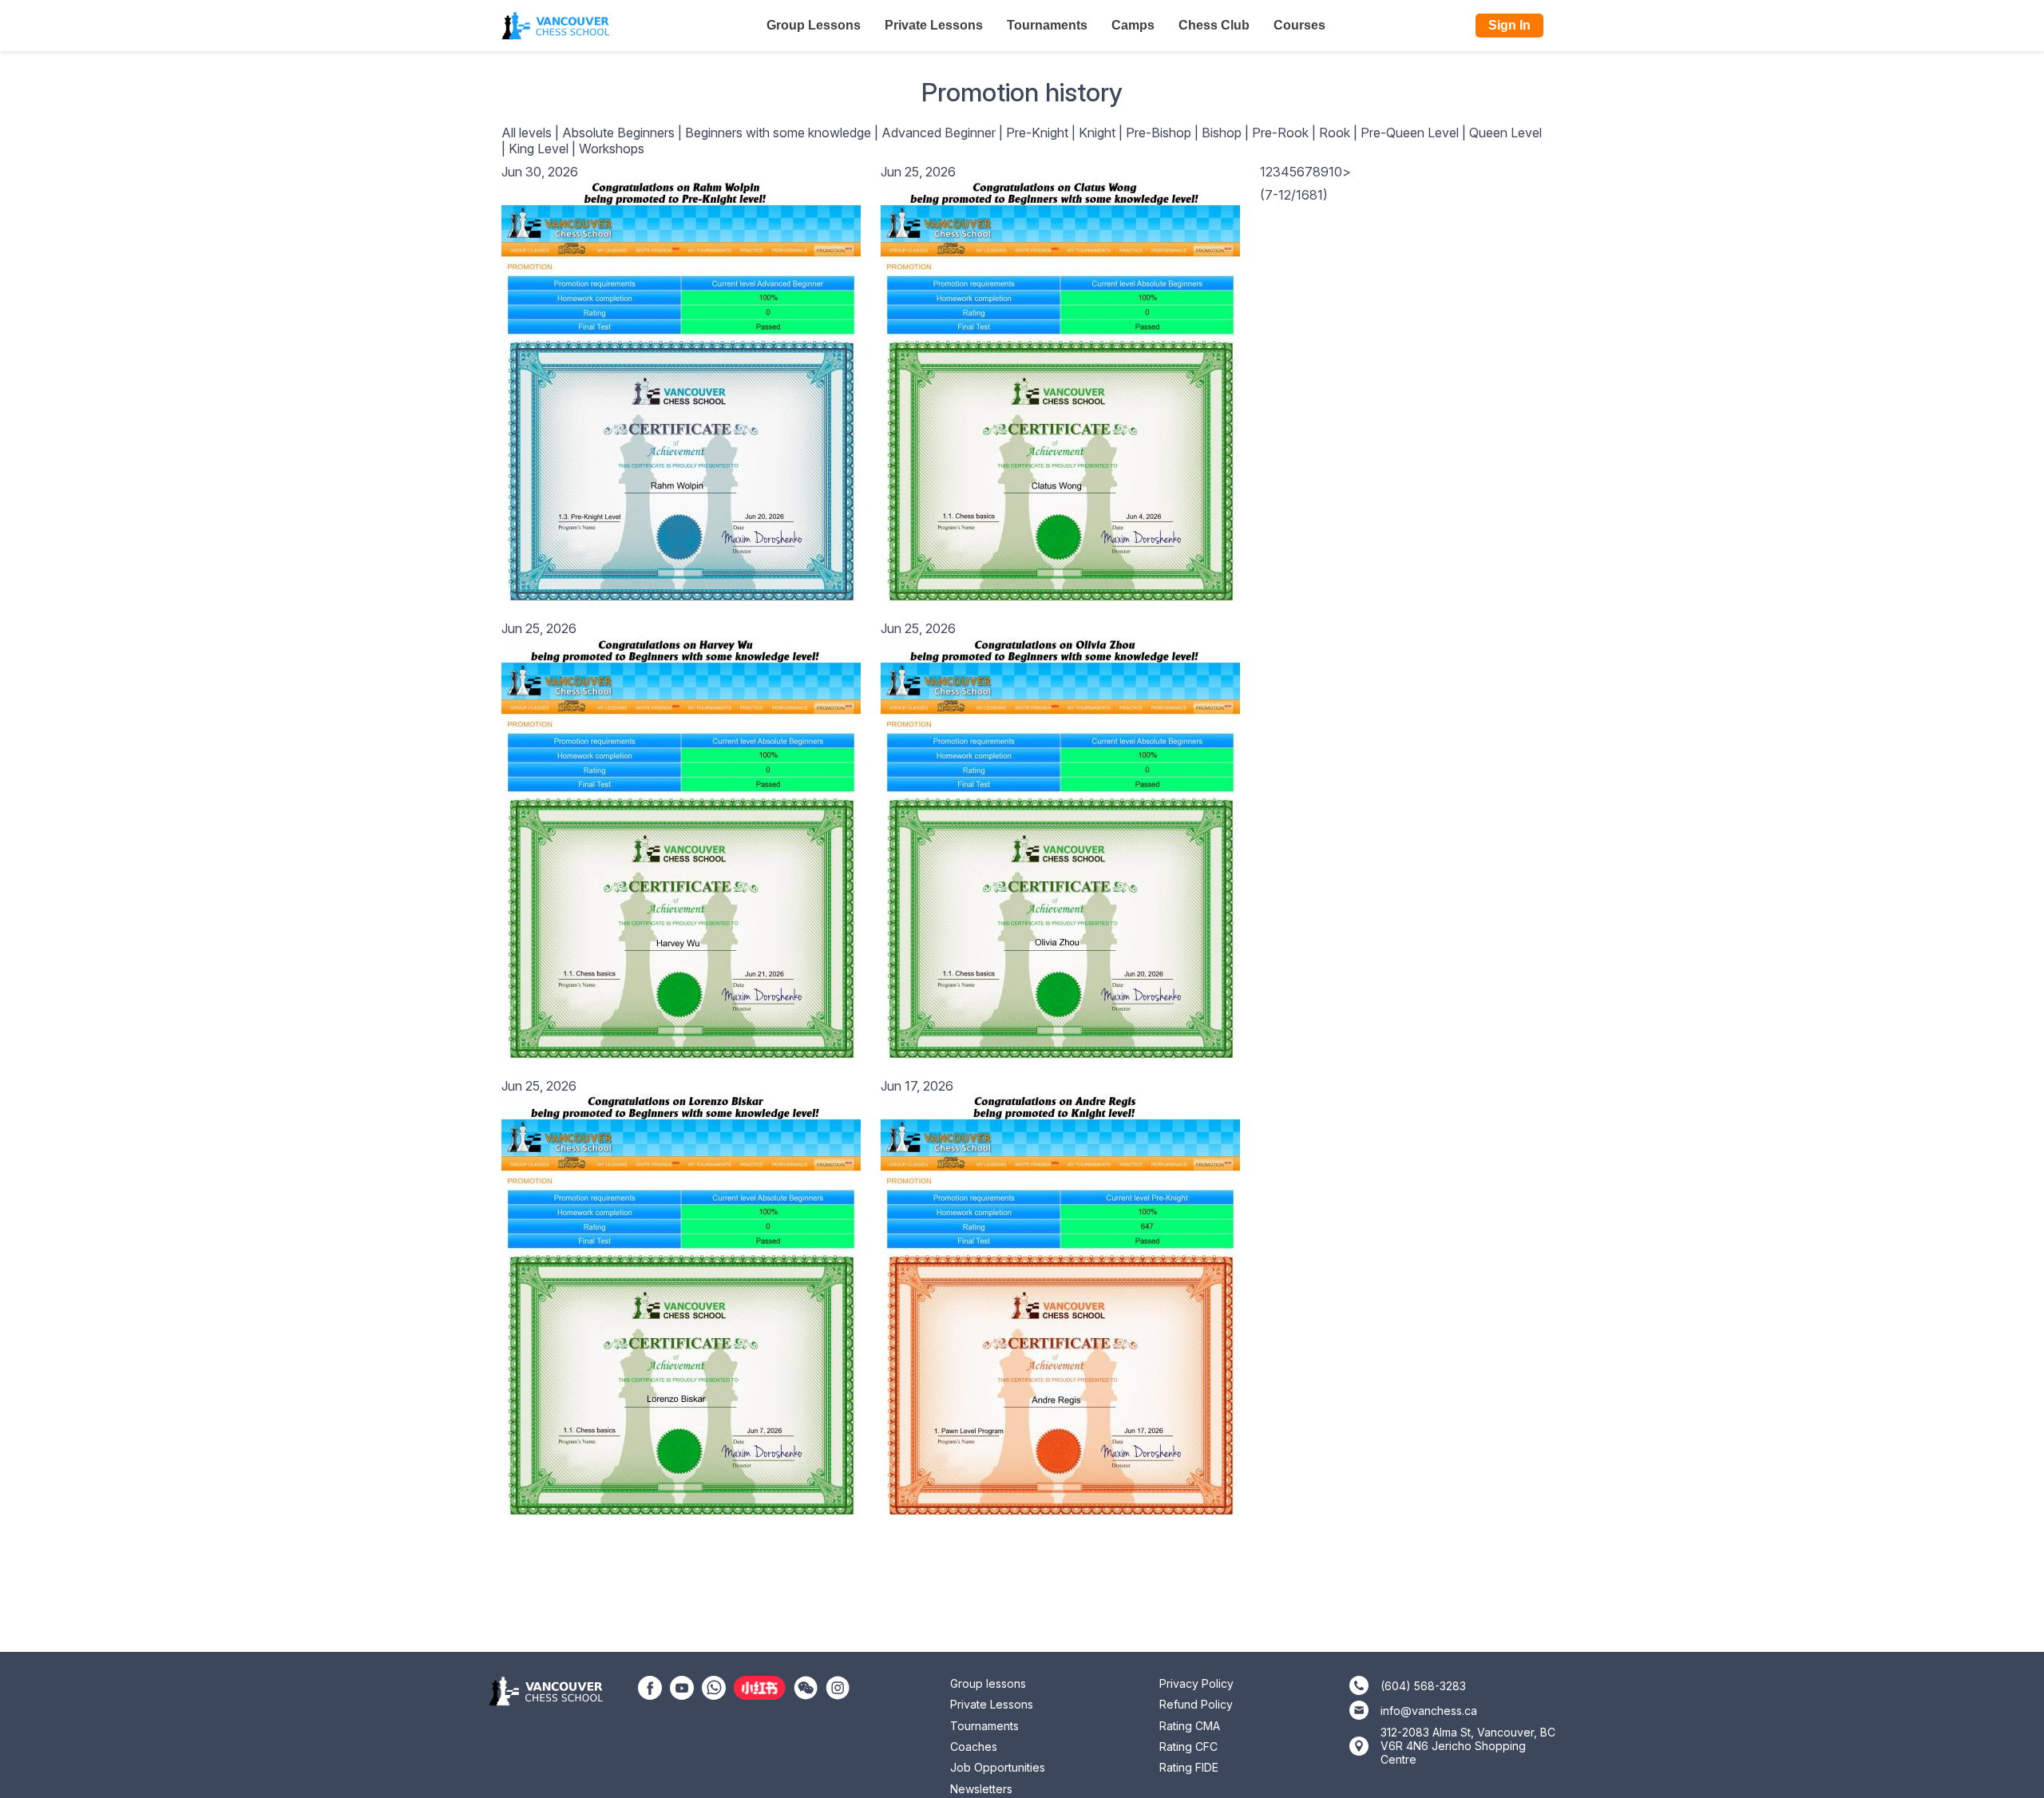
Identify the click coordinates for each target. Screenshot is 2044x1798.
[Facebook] (650, 1686)
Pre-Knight (1037, 133)
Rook (1335, 133)
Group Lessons (814, 25)
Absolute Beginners (618, 133)
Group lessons (988, 1683)
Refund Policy (1196, 1704)
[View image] (681, 390)
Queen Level (1505, 133)
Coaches (974, 1747)
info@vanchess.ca (1429, 1711)
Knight (1097, 133)
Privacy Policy (1196, 1683)
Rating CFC (1188, 1747)
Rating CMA (1190, 1726)
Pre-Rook (1280, 133)
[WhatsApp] (714, 1686)
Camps (1133, 25)
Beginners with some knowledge (778, 133)
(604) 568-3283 (1423, 1686)
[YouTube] (682, 1686)
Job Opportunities (998, 1767)
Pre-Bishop (1159, 133)
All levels (527, 133)
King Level (539, 149)
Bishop (1222, 133)
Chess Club (1214, 25)
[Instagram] (838, 1686)
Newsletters (981, 1789)
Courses (1299, 25)
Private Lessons (934, 25)
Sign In (1509, 25)
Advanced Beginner (939, 133)
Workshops (612, 149)
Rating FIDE (1189, 1767)
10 (1335, 172)
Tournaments (1047, 25)
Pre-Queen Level (1410, 133)
